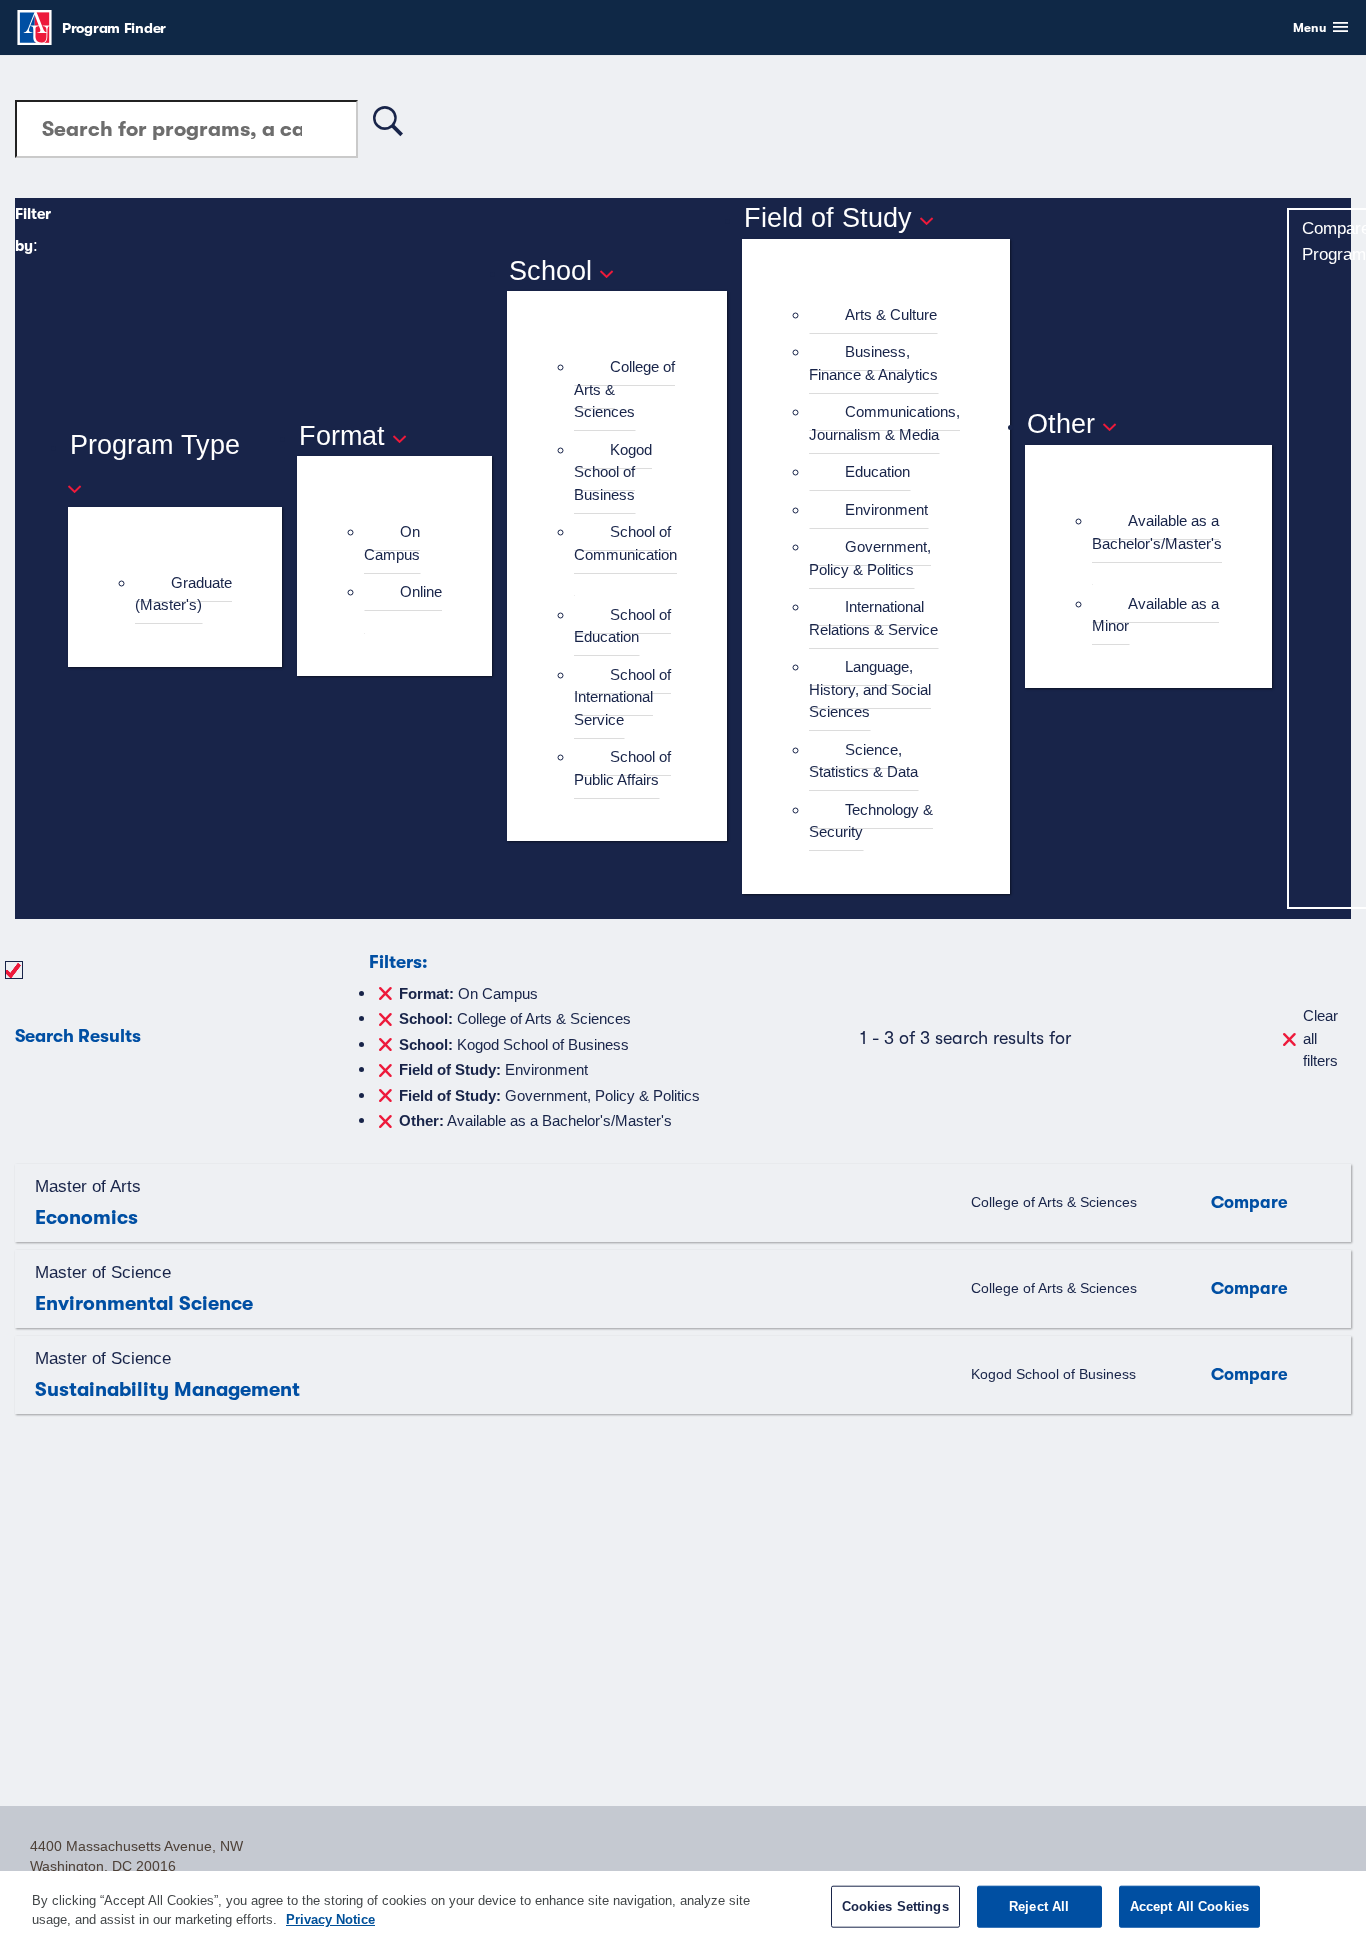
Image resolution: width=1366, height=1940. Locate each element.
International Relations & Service (873, 618)
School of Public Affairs (622, 768)
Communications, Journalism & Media (884, 423)
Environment (886, 509)
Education (877, 471)
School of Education (622, 626)
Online (421, 591)
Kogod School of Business (613, 472)
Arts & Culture (891, 314)
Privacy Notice (330, 1919)
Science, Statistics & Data (863, 761)
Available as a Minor (1155, 615)
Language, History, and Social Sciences (870, 689)
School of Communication (625, 543)
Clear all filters (1320, 1038)
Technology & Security (871, 821)
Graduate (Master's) (183, 594)
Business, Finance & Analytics (873, 363)
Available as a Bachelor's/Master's (1157, 532)
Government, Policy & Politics (870, 558)
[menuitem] (183, 594)
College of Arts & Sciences (514, 1017)
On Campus (392, 543)
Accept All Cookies (1189, 1906)
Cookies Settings (895, 1906)
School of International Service (622, 697)
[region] (683, 1905)
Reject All (1039, 1906)
